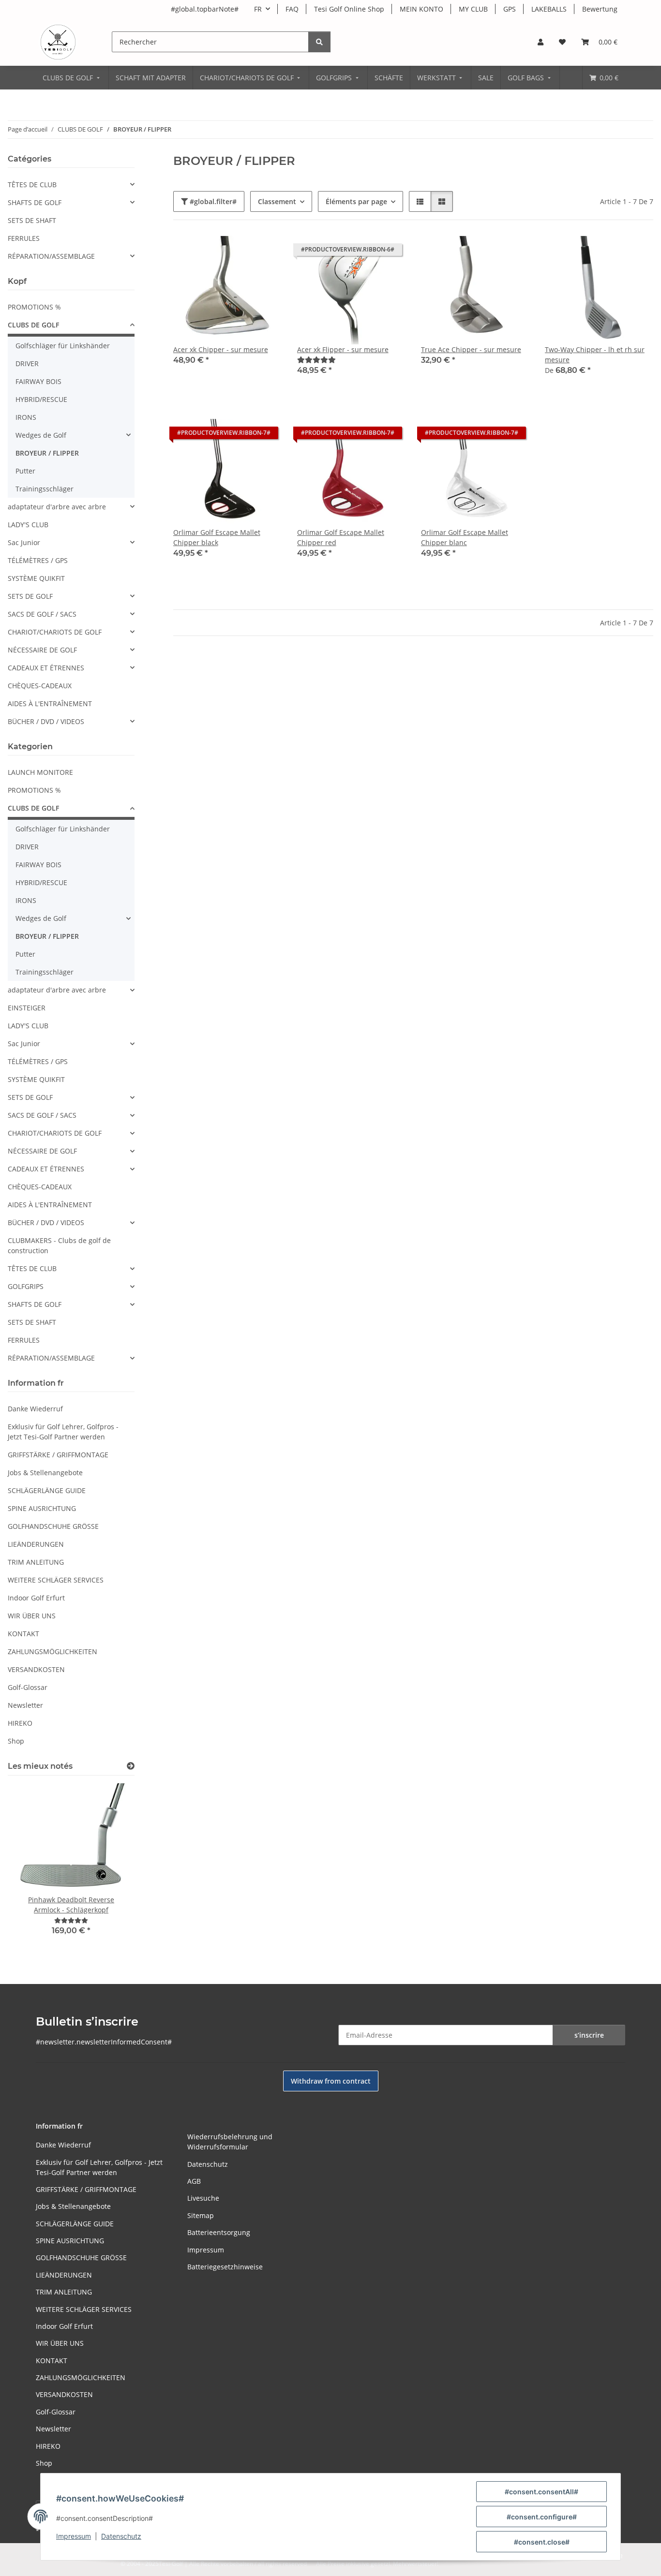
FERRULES (24, 238)
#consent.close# (542, 2542)
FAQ (292, 9)
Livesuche (203, 2198)
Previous (32, 1866)
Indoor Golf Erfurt (36, 1598)
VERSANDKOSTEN (36, 1669)
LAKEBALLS (549, 9)
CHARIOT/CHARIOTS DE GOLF (55, 632)
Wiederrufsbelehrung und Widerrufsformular (230, 2142)
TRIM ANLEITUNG (36, 1562)
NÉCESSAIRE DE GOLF (42, 650)
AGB (194, 2181)
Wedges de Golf (41, 435)
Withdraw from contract (331, 2081)
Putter (25, 471)
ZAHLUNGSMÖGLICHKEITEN (53, 1651)
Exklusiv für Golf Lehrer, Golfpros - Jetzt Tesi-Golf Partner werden (63, 1432)
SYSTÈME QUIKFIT (36, 578)
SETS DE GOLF (30, 596)
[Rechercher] (319, 42)
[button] (541, 42)
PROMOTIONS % (34, 307)
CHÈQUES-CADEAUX (40, 686)
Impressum (74, 2536)
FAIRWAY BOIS (38, 381)
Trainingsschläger (45, 489)
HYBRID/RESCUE (41, 399)
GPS (510, 9)
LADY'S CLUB (28, 525)
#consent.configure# (542, 2517)
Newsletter (25, 1705)
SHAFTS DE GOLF (35, 202)
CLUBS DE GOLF (33, 325)
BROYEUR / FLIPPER (47, 453)
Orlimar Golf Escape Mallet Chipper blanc (465, 537)
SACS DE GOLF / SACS (42, 614)
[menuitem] (72, 78)
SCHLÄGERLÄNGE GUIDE (47, 1490)
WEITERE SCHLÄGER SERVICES (56, 1580)
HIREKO (20, 1723)
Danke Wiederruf (35, 1409)
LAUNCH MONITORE (40, 772)
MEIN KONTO (421, 9)
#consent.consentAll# (541, 2492)
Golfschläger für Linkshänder (63, 346)
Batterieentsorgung (219, 2232)
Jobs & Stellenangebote (45, 1473)
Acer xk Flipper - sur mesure (343, 349)
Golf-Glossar (28, 1687)
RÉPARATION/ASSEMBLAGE (51, 256)
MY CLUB (473, 9)
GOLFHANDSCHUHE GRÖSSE (53, 1526)
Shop (16, 1741)
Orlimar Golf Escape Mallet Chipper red (341, 537)
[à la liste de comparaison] (612, 252)
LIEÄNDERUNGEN (36, 1544)
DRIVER (27, 363)
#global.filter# (212, 201)
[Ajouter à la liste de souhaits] (637, 252)
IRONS (26, 417)
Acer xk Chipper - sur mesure (221, 349)
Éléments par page (356, 201)
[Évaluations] (316, 360)
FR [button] (258, 9)
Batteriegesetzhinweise (225, 2267)
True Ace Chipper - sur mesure (471, 349)
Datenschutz (121, 2536)
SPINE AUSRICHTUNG (42, 1508)
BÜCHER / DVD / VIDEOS (46, 721)
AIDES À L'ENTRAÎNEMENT (50, 703)
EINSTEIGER (27, 1008)
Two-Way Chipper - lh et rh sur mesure (595, 355)
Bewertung (600, 9)
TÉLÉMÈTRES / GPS (38, 560)
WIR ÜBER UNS (32, 1616)
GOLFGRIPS (26, 1286)
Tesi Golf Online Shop (349, 9)
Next (111, 1866)
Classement (277, 201)
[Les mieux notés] (131, 1766)
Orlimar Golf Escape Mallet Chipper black (217, 537)
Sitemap (201, 2215)
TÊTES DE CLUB (32, 185)
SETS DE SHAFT (32, 220)
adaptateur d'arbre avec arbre (57, 507)
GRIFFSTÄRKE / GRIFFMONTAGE (58, 1455)
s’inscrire (589, 2035)
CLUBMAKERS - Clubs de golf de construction (59, 1245)
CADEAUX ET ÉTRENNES (46, 668)
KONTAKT (23, 1634)
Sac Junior (24, 542)
